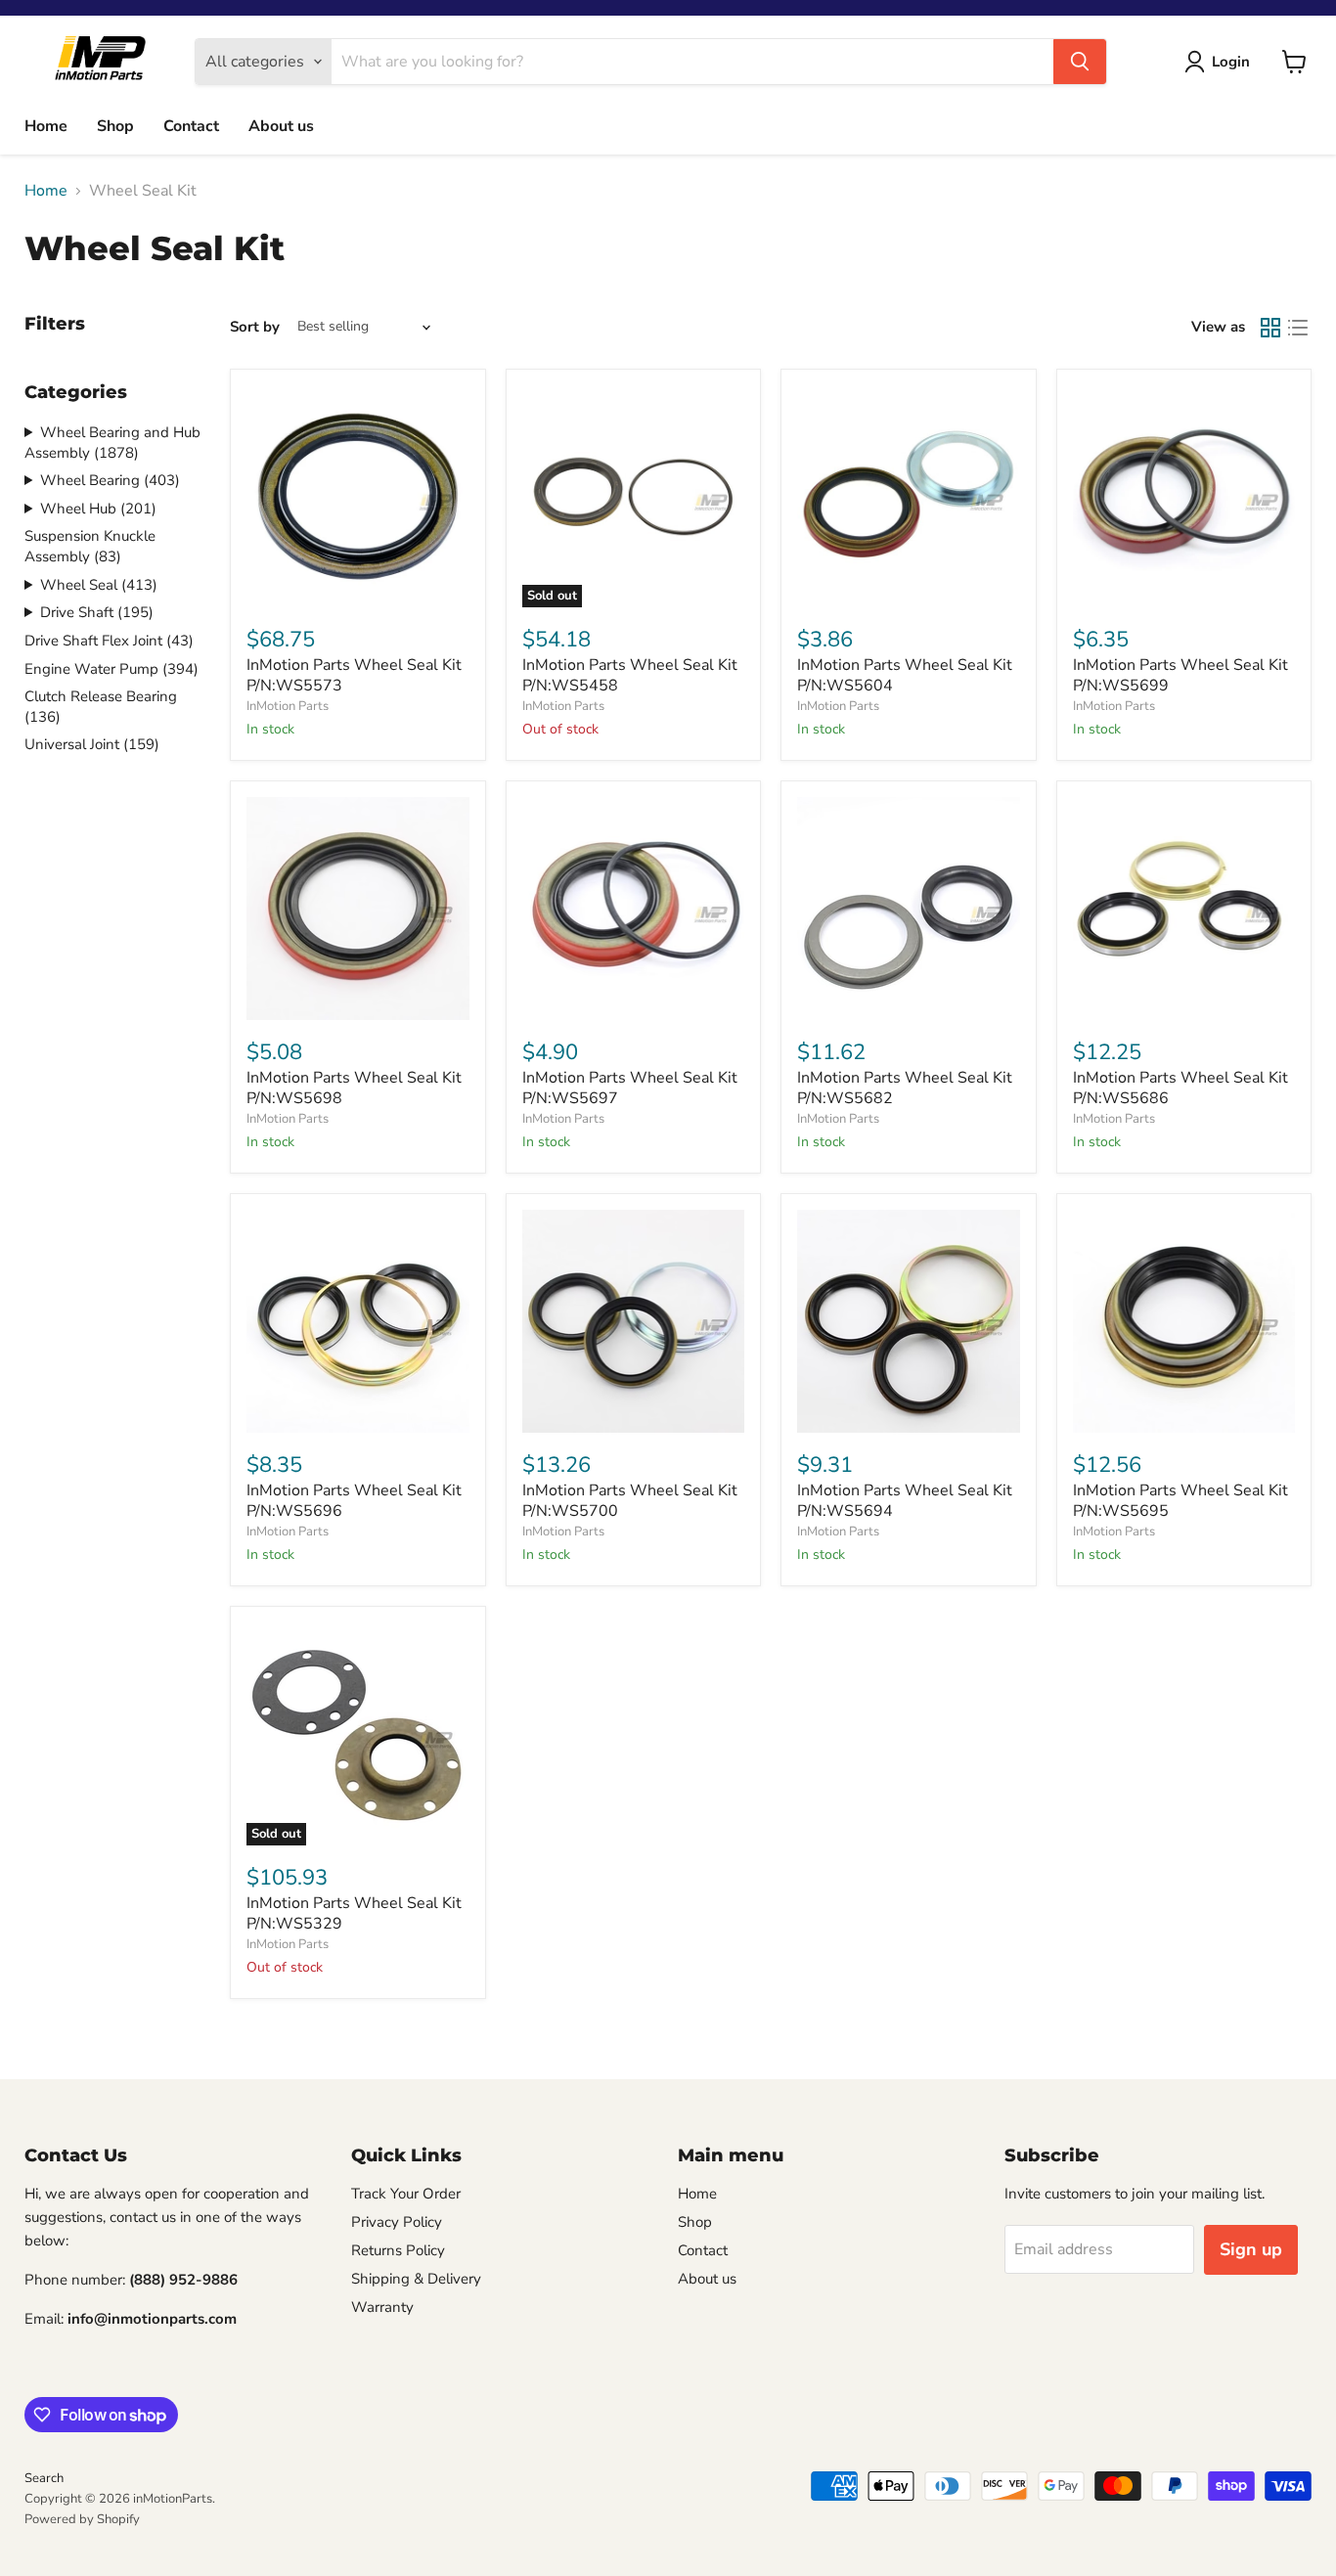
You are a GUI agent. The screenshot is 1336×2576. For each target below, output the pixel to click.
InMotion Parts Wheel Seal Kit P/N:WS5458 (630, 675)
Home (46, 126)
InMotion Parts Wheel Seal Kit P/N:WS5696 (354, 1501)
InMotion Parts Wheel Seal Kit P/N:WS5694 (905, 1501)
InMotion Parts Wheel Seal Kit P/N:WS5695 (1180, 1501)
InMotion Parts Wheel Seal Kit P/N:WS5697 (630, 1088)
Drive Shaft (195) (97, 612)
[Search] (1080, 62)
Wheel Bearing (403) (110, 480)
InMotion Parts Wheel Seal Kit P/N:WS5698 (354, 1088)
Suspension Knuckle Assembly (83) (90, 546)
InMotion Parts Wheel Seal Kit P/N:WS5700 (630, 1501)
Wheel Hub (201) (98, 509)
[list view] (1298, 328)
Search (44, 2478)
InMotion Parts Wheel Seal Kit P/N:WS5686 (1180, 1088)
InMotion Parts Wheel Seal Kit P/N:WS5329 (354, 1913)
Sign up (1251, 2249)
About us (281, 126)
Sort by (255, 327)
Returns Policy (398, 2250)
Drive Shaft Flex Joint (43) (109, 641)
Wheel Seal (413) (99, 585)
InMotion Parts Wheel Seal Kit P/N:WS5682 (905, 1088)
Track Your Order (406, 2194)
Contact (191, 126)
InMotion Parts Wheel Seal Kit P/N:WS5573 (354, 675)
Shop (115, 126)
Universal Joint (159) (92, 744)
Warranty (382, 2307)
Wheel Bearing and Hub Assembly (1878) (112, 443)
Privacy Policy (397, 2222)
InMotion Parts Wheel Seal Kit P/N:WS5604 (905, 675)
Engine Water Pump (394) (111, 669)
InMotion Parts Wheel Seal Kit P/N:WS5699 (1180, 675)
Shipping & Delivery (416, 2279)
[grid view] (1270, 328)
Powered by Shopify (82, 2519)
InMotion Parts (288, 706)
